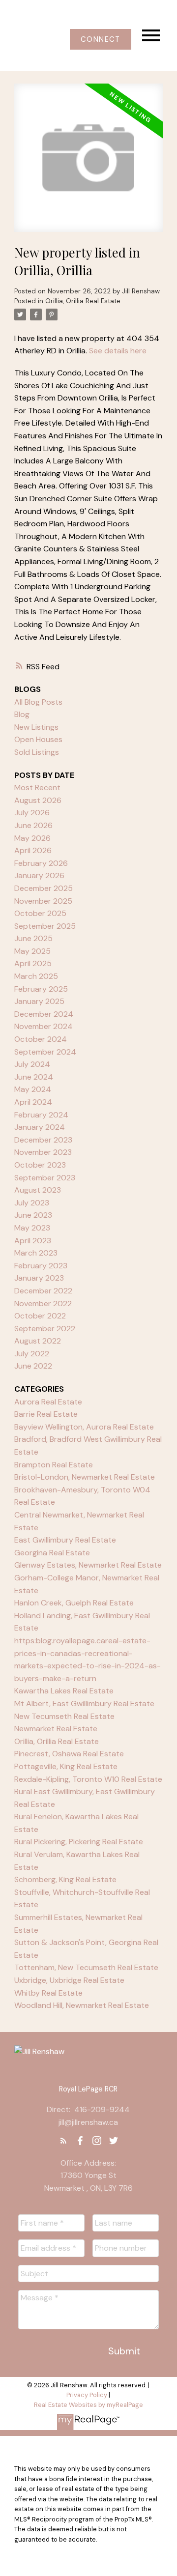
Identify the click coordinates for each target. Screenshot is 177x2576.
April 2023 (33, 1241)
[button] (101, 39)
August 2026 (38, 800)
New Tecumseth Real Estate (64, 1716)
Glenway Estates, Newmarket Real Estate (88, 1565)
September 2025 (45, 926)
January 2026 (39, 875)
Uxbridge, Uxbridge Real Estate (69, 1980)
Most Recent (37, 787)
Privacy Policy (87, 2395)
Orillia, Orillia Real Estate (83, 301)
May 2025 (32, 951)
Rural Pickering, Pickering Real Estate (79, 1842)
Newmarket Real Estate (56, 1729)
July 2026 (32, 813)
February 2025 (41, 989)
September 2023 (45, 1178)
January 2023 (39, 1278)
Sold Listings (37, 752)
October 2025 (40, 913)
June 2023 (33, 1215)
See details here (118, 351)
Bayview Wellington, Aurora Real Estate (84, 1427)
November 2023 (43, 1152)
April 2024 (33, 1102)
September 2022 (45, 1329)
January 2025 (39, 1001)
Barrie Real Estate (46, 1414)
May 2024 (33, 1089)
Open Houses (38, 739)
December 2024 (44, 1014)
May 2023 (32, 1228)
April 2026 (33, 850)
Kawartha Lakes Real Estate (64, 1691)
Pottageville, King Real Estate (66, 1766)
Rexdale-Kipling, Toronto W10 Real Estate (88, 1779)
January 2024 (40, 1127)
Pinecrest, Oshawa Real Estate (69, 1754)
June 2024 (34, 1077)
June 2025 (33, 938)
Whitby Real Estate (48, 1993)
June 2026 (33, 825)
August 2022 (38, 1341)
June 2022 (33, 1366)
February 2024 (41, 1115)
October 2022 (40, 1316)
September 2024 (45, 1052)
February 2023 (41, 1266)
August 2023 (38, 1190)
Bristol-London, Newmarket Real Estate (85, 1477)
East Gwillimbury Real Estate (65, 1540)
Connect (100, 39)
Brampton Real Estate (54, 1465)
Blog (22, 714)
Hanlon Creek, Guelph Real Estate (74, 1603)
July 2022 (32, 1354)
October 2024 (41, 1039)
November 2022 (43, 1303)
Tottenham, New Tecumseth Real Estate (86, 1967)
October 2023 (40, 1165)
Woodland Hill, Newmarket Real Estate (82, 2005)
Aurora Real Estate (48, 1402)
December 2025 (44, 888)
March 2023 (36, 1253)
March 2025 (36, 976)
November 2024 (44, 1026)
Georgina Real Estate (52, 1553)
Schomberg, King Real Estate (65, 1879)
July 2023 (32, 1203)
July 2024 (32, 1064)
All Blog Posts (38, 702)
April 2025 (33, 963)
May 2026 (32, 838)
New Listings (36, 727)
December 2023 (43, 1140)
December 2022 (43, 1291)
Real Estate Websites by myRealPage (88, 2405)
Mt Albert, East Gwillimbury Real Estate (84, 1703)
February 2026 (41, 863)
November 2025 (43, 901)
